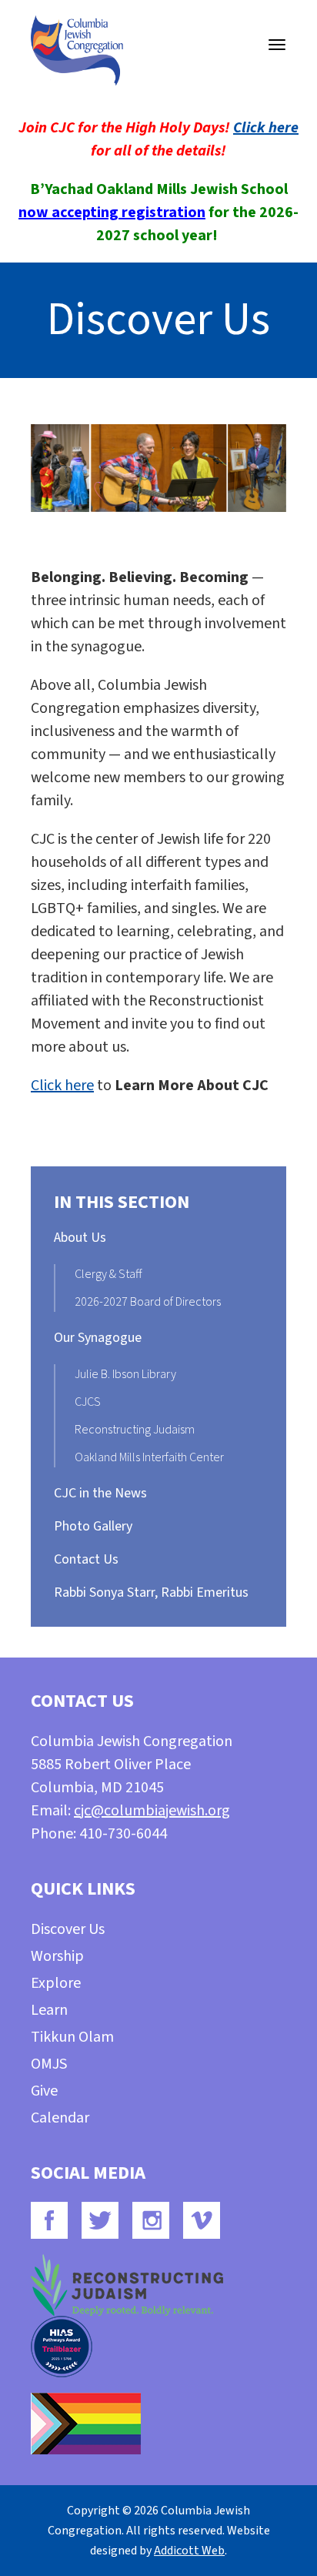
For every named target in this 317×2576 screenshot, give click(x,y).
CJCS (88, 1402)
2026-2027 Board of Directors (148, 1302)
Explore (56, 1983)
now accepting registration (112, 212)
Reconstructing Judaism (135, 1430)
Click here (266, 128)
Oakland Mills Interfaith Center (149, 1457)
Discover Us (68, 1929)
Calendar (60, 2118)
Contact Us (86, 1559)
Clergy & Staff (108, 1274)
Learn (49, 2010)
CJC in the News (100, 1493)
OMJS (49, 2064)
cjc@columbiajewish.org (152, 1811)
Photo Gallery (93, 1526)
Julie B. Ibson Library (125, 1374)
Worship (57, 1956)
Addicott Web (189, 2551)
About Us (80, 1238)
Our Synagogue (98, 1338)
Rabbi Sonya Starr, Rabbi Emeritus (151, 1592)
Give (44, 2091)
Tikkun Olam (72, 2037)
